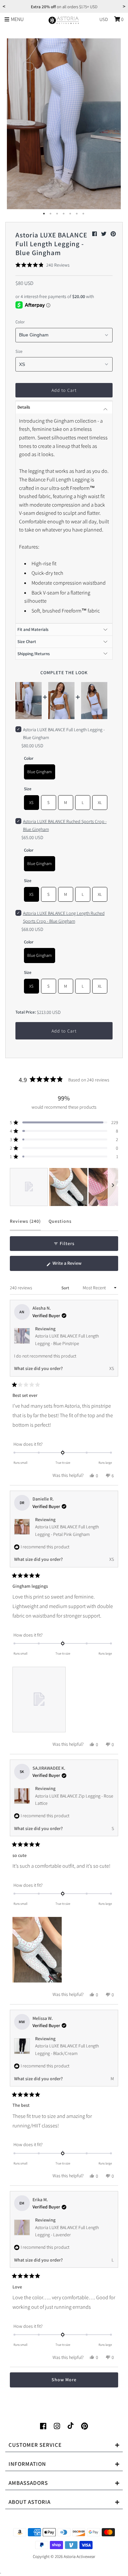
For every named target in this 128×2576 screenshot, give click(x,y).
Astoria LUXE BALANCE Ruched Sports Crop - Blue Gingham (65, 825)
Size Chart (27, 642)
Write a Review (75, 1265)
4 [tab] (64, 214)
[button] (43, 265)
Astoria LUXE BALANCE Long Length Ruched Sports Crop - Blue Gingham (64, 917)
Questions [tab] (60, 1224)
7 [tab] (84, 214)
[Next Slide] (113, 1187)
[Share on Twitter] (104, 234)
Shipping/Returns (34, 654)
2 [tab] (51, 214)
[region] (64, 1187)
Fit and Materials (33, 629)
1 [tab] (44, 214)
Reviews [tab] (25, 1224)
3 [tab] (57, 214)
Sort (66, 1288)
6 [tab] (77, 214)
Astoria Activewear (79, 2556)
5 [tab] (71, 214)
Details (24, 407)
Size (19, 351)
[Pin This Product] (113, 234)
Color (20, 322)
